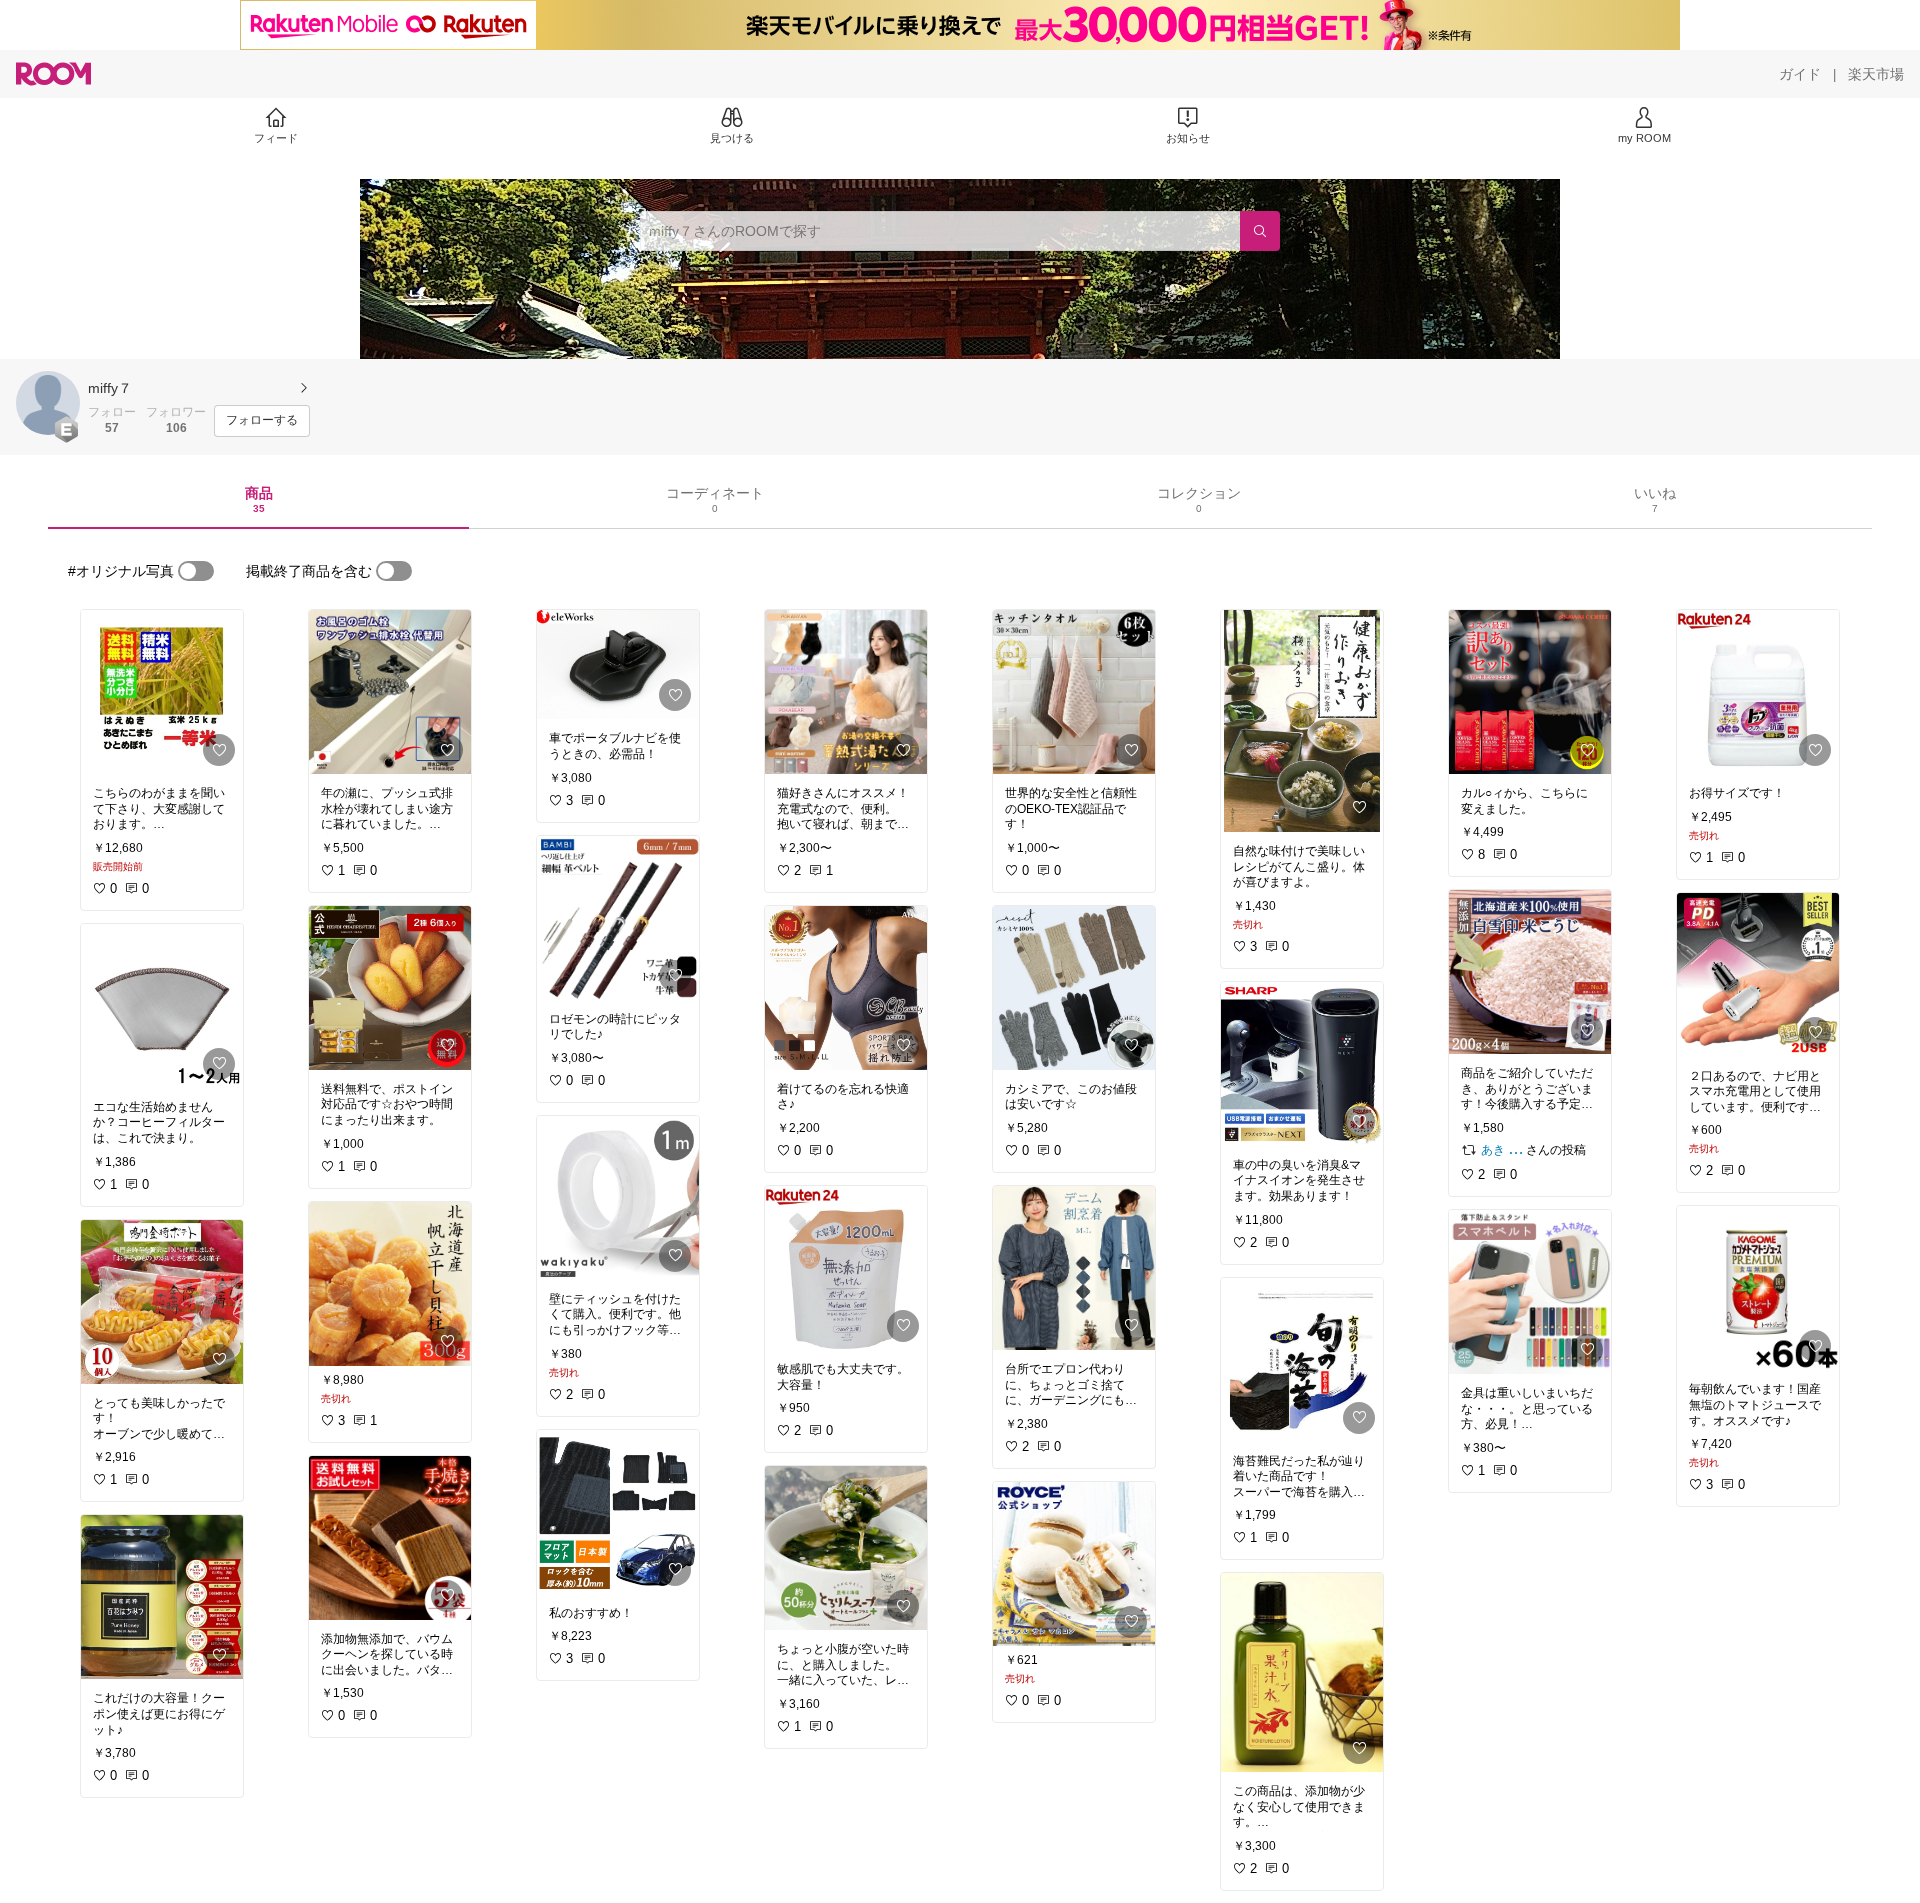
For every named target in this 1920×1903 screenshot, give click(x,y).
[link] (162, 692)
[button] (48, 403)
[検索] (1260, 231)
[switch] (196, 571)
